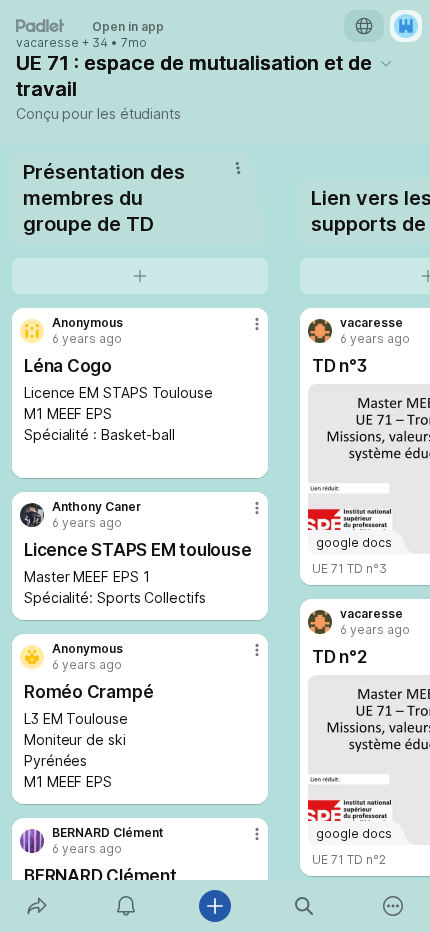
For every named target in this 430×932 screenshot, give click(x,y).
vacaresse (47, 43)
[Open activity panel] (125, 906)
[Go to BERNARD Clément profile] (32, 841)
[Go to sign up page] (406, 26)
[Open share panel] (36, 906)
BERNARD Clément (107, 833)
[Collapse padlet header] (386, 63)
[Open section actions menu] (238, 168)
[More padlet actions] (393, 906)
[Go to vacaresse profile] (320, 331)
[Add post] (214, 906)
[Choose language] (364, 26)
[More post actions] (244, 332)
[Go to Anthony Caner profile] (32, 515)
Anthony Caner (96, 507)
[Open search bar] (304, 906)
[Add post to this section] (140, 276)
